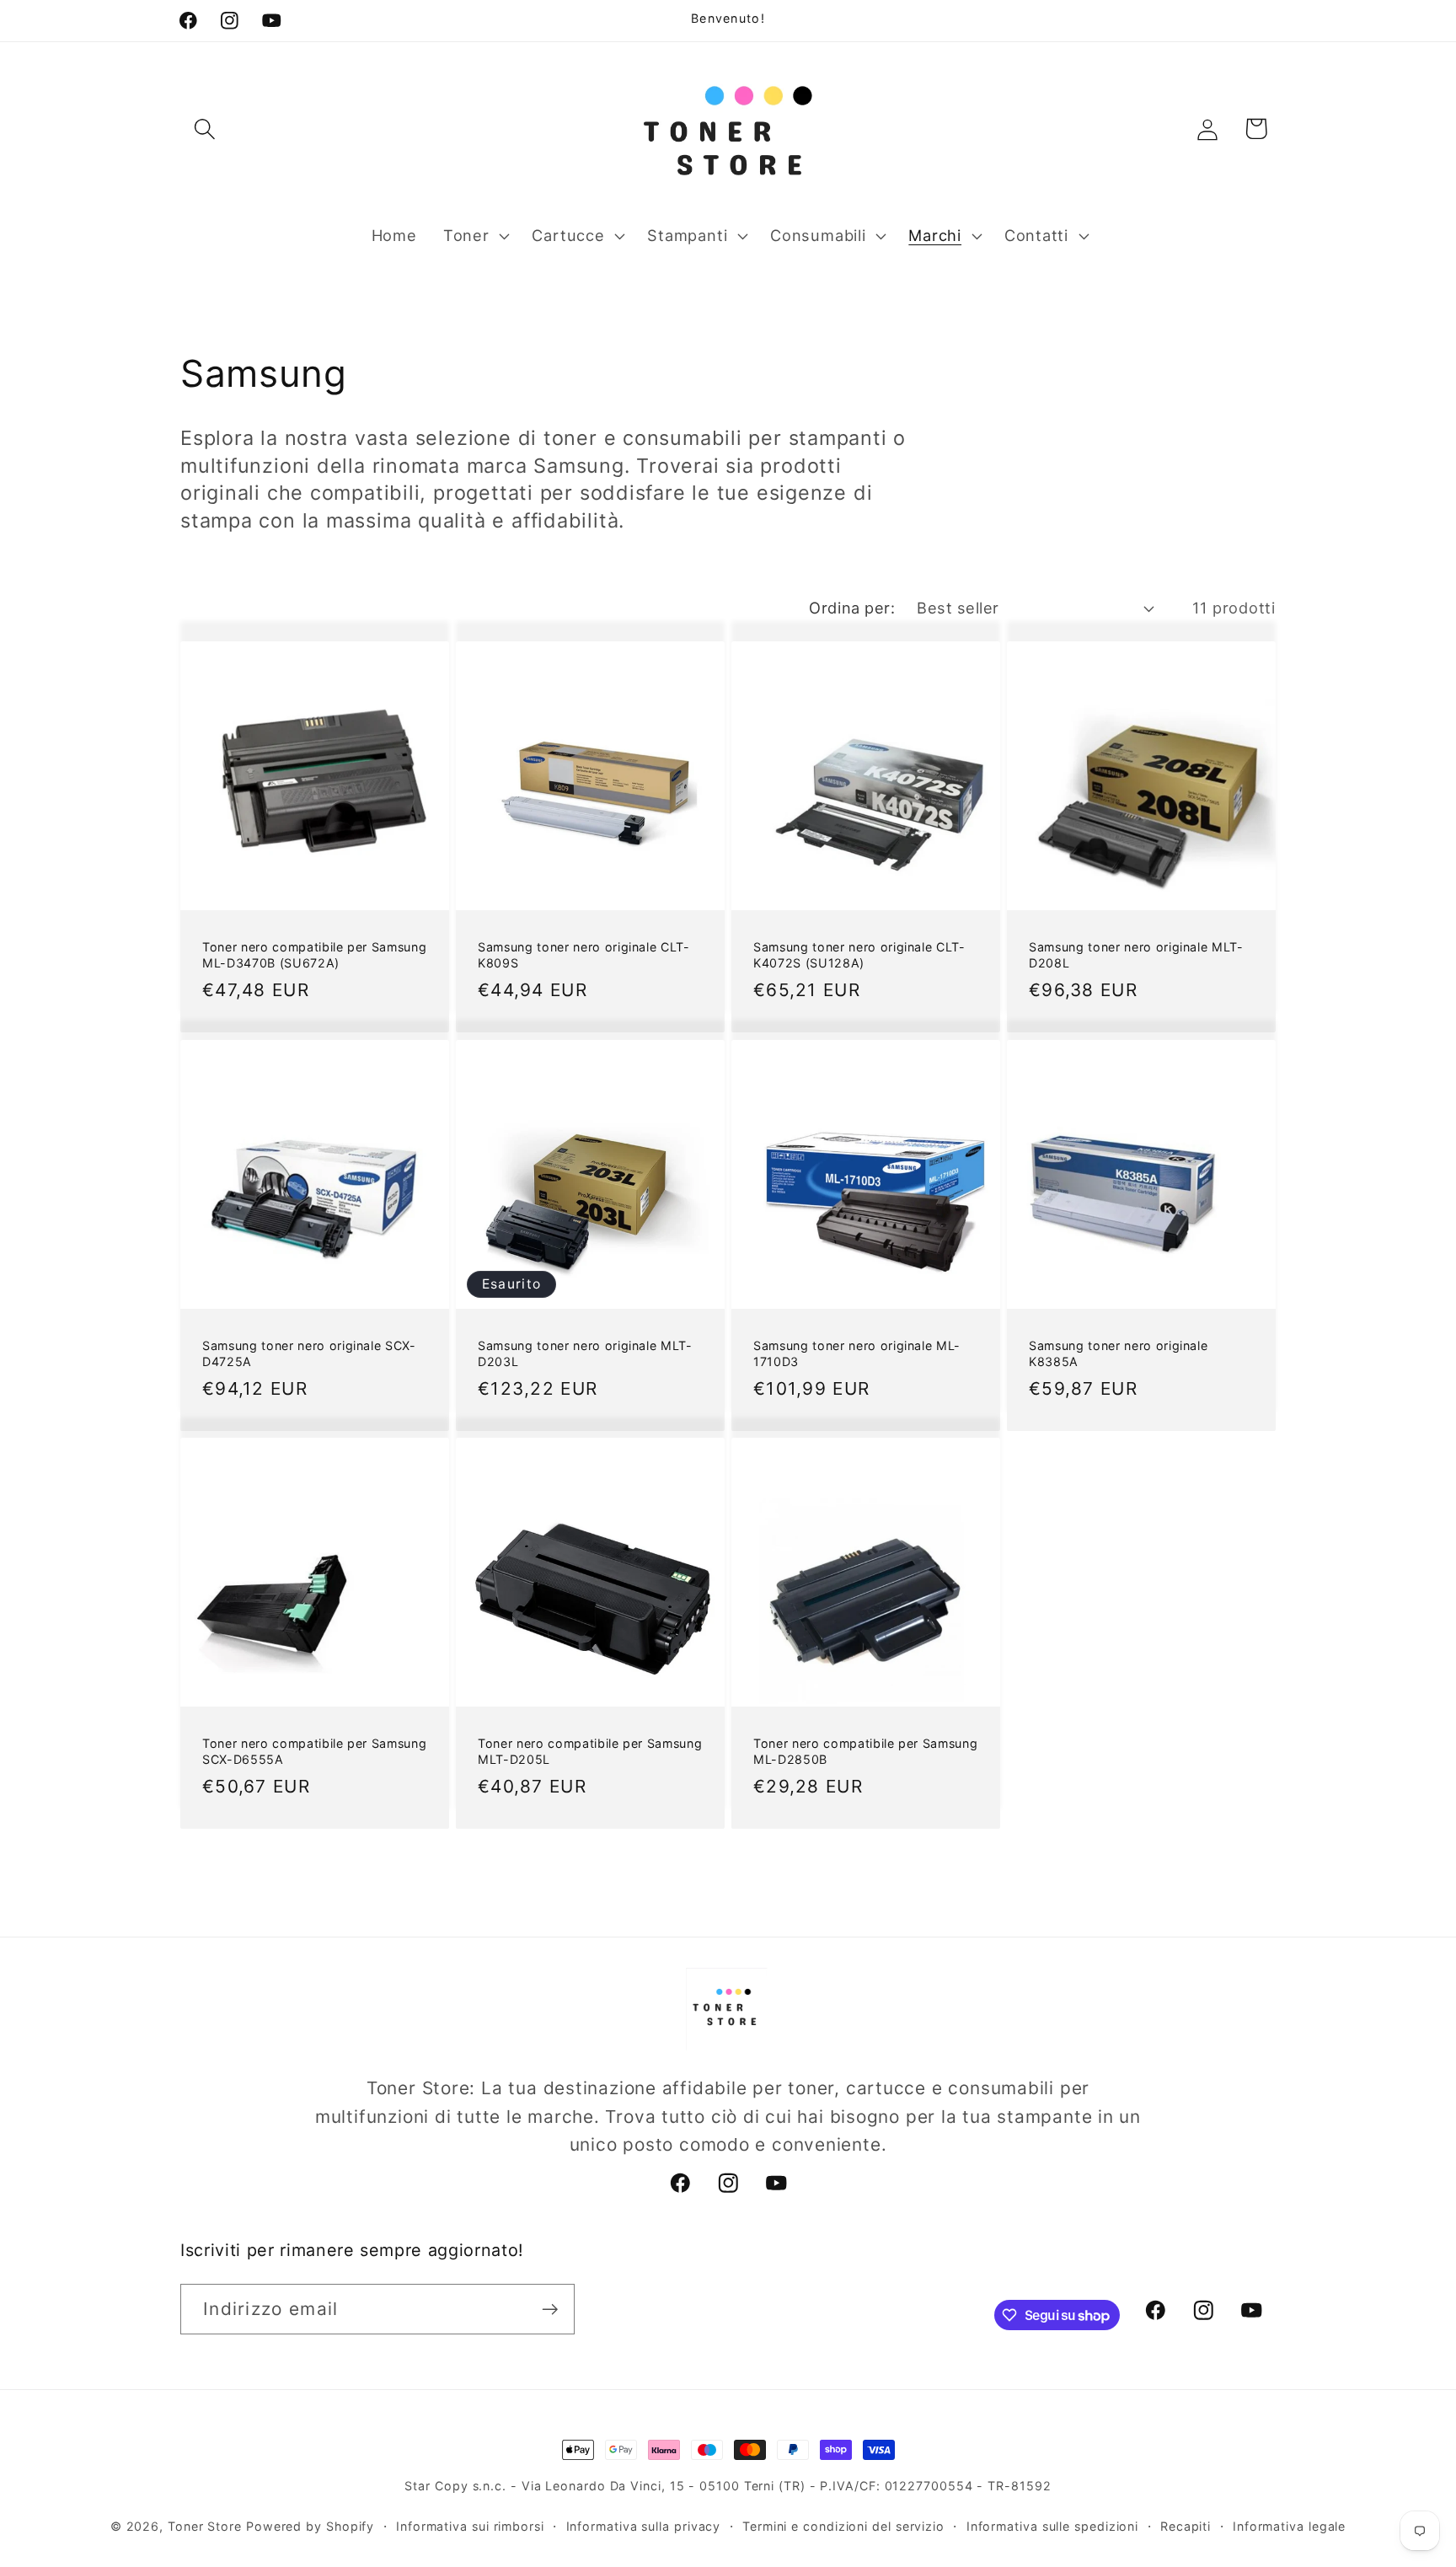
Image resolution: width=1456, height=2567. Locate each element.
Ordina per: (852, 608)
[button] (204, 129)
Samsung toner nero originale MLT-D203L (585, 1353)
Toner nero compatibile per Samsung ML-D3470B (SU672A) (314, 956)
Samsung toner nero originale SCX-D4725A (309, 1353)
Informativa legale (1289, 2526)
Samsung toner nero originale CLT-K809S (584, 956)
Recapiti (1186, 2526)
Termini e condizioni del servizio (843, 2526)
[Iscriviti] (550, 2310)
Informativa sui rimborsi (470, 2526)
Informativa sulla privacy (644, 2526)
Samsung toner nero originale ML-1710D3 (857, 1353)
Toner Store (205, 2526)
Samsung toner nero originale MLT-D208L (1136, 956)
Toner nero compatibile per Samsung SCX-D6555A (314, 1751)
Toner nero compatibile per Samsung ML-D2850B (865, 1751)
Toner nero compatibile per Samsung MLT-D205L (590, 1751)
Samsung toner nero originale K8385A (1118, 1353)
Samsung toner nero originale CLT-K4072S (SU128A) (859, 956)
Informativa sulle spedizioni (1052, 2526)
